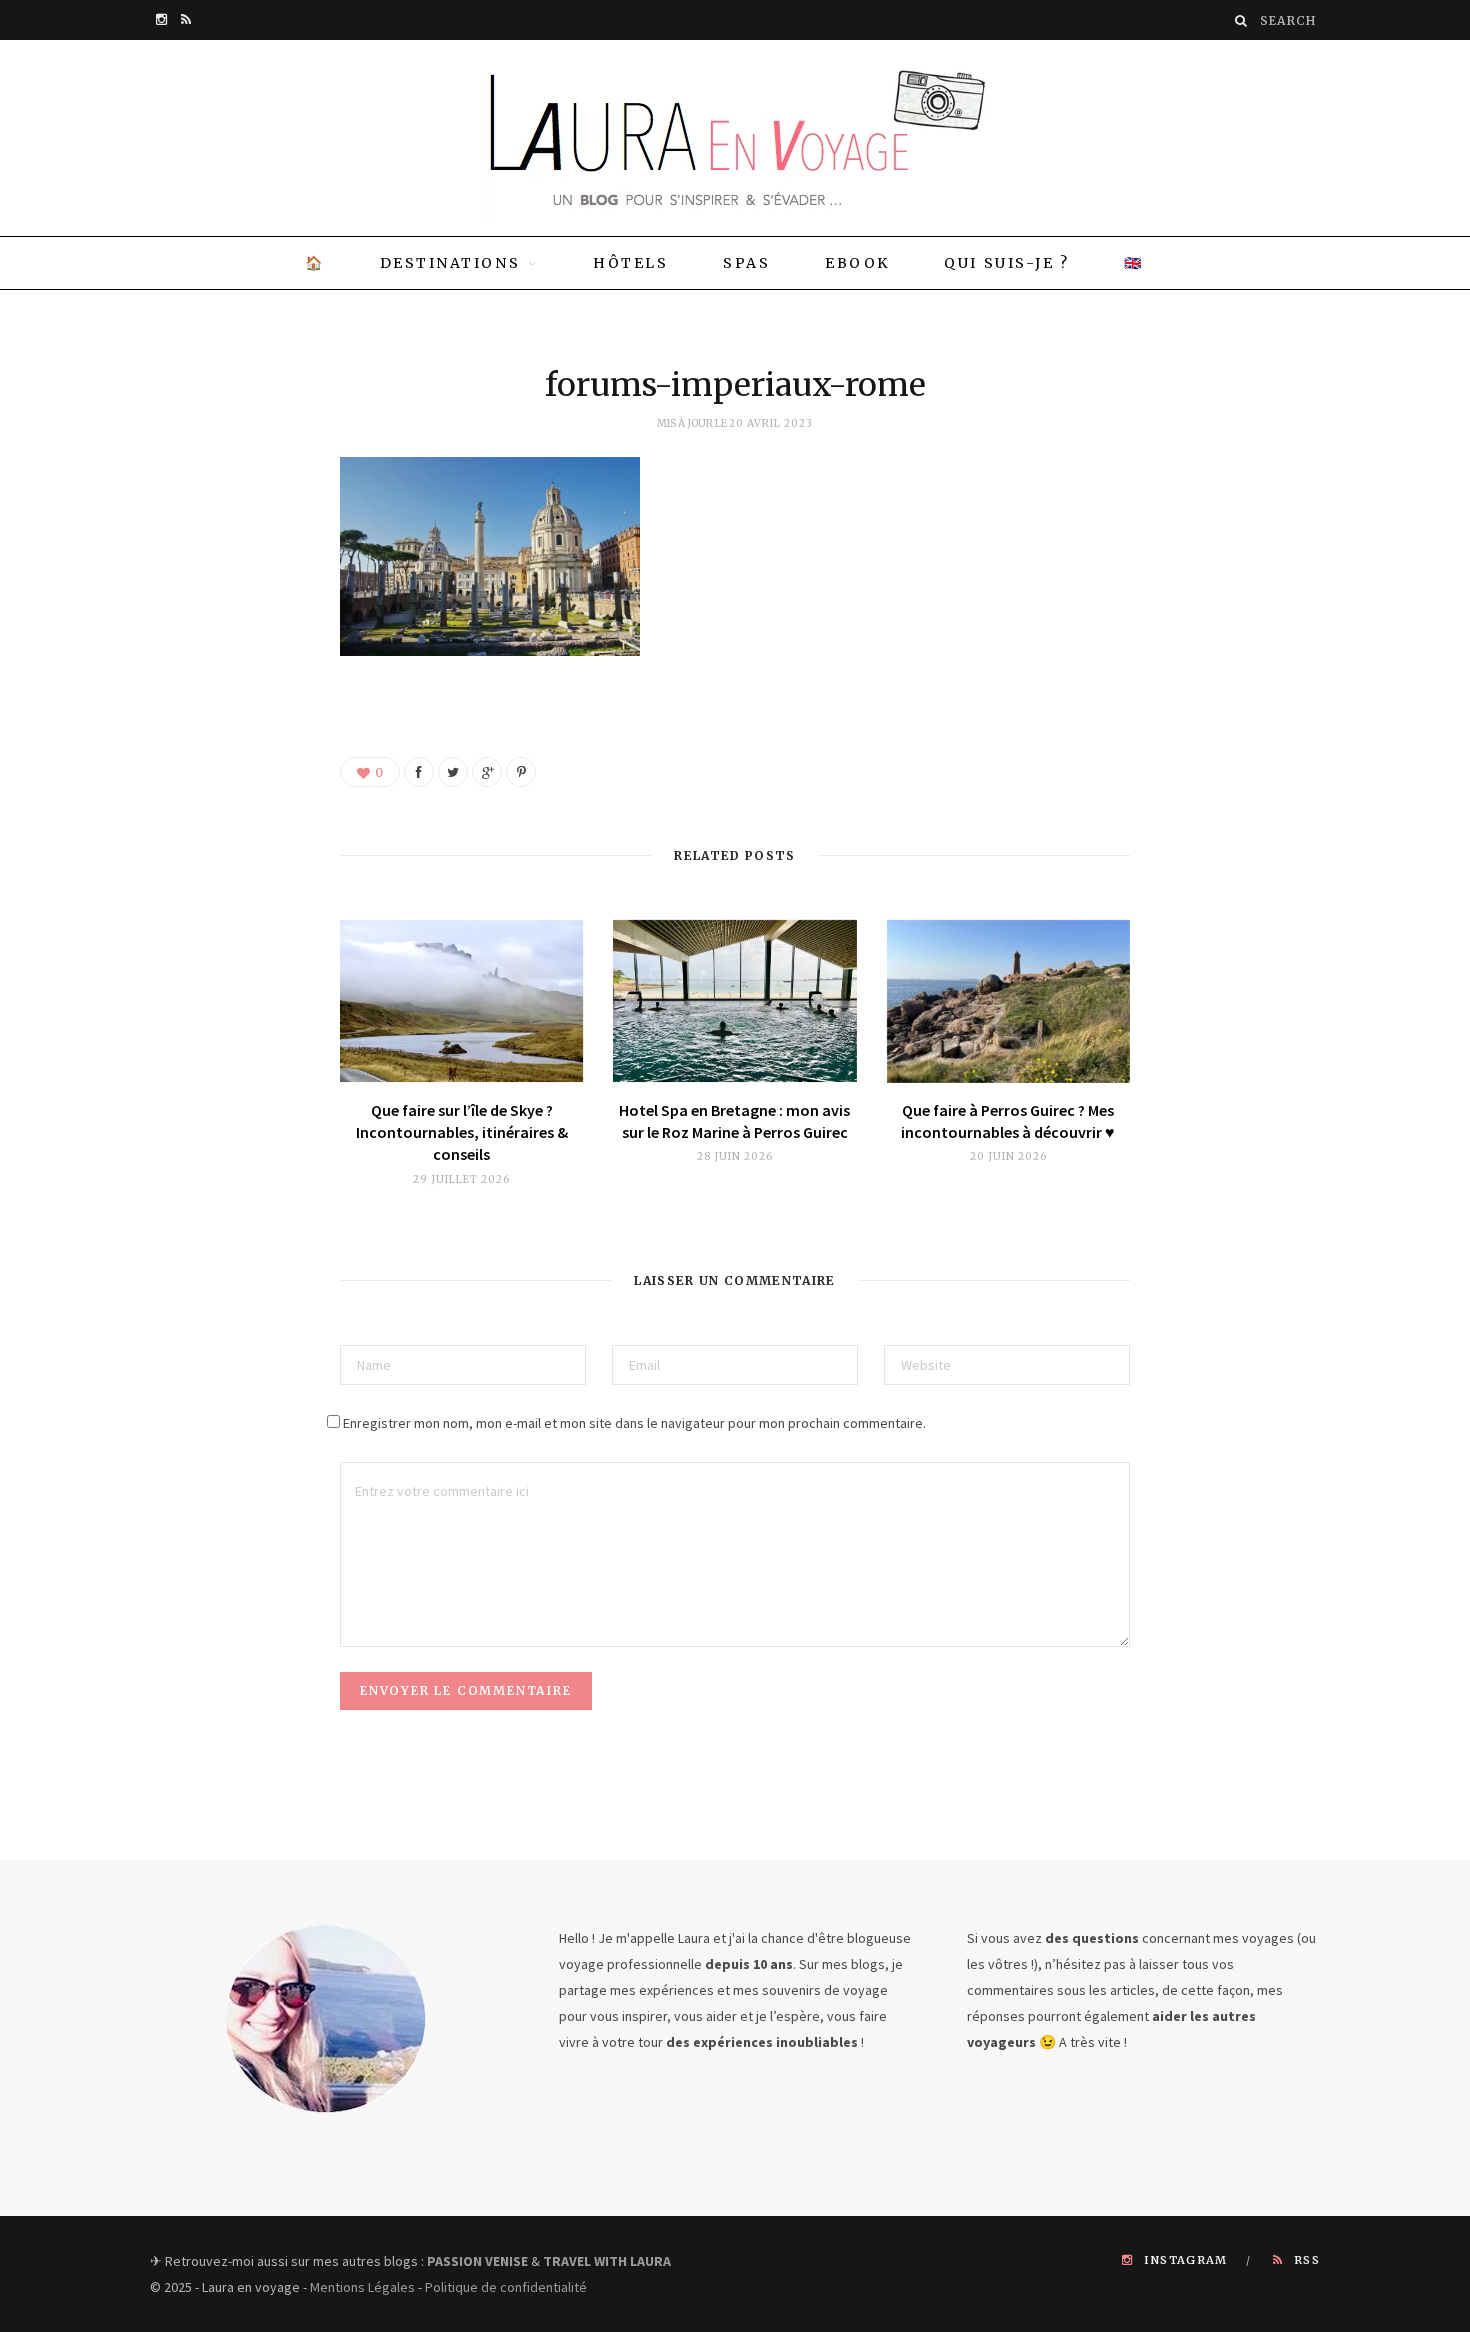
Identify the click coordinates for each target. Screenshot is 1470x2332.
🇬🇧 (1134, 263)
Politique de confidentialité (506, 2287)
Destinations (450, 263)
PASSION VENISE (477, 2261)
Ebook (857, 263)
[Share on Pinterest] (521, 772)
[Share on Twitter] (453, 772)
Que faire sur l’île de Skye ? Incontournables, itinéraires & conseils (462, 1132)
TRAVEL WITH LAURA (607, 2261)
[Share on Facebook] (419, 772)
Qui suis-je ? (1006, 263)
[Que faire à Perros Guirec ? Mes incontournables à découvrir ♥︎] (1008, 1001)
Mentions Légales (362, 2287)
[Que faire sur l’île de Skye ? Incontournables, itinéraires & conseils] (461, 1001)
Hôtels (630, 263)
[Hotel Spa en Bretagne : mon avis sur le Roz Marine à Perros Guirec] (734, 1001)
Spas (746, 263)
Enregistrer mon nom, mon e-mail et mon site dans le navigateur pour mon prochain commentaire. (634, 1423)
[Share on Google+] (487, 772)
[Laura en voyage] (735, 138)
